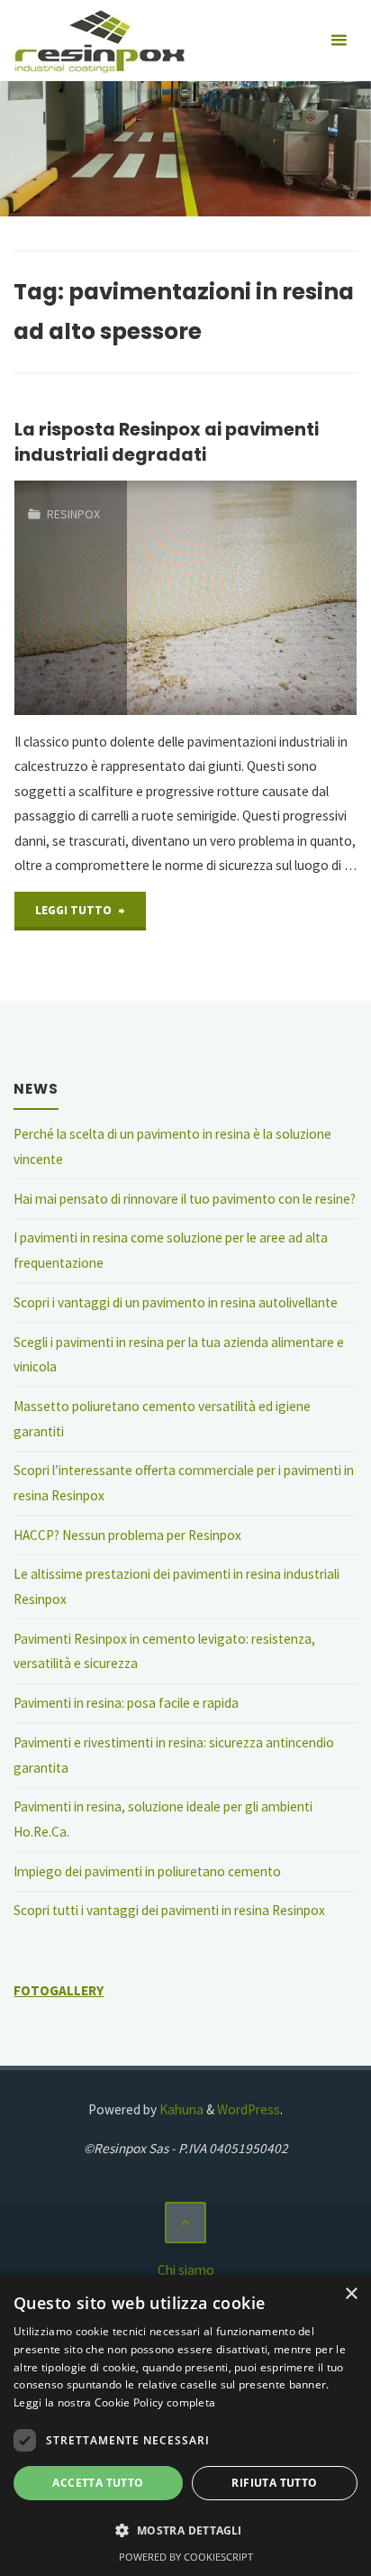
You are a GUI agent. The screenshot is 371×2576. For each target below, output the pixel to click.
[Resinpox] (99, 40)
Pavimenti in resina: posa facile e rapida (126, 1703)
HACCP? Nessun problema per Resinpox (127, 1535)
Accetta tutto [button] (98, 2483)
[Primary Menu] (339, 41)
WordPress (249, 2109)
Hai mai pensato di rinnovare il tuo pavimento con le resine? (185, 1199)
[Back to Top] (185, 2223)
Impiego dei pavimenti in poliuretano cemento (147, 1871)
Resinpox (73, 514)
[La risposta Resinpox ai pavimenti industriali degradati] (242, 598)
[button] (185, 2531)
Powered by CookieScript (186, 2557)
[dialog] (185, 2425)
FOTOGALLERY (59, 1990)
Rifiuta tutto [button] (274, 2483)
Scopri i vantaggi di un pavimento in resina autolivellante (176, 1302)
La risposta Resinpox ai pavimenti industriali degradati (167, 441)
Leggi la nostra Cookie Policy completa (114, 2402)
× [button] (351, 2294)
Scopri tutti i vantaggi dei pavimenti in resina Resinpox (169, 1910)
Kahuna (180, 2109)
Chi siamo (186, 2270)
